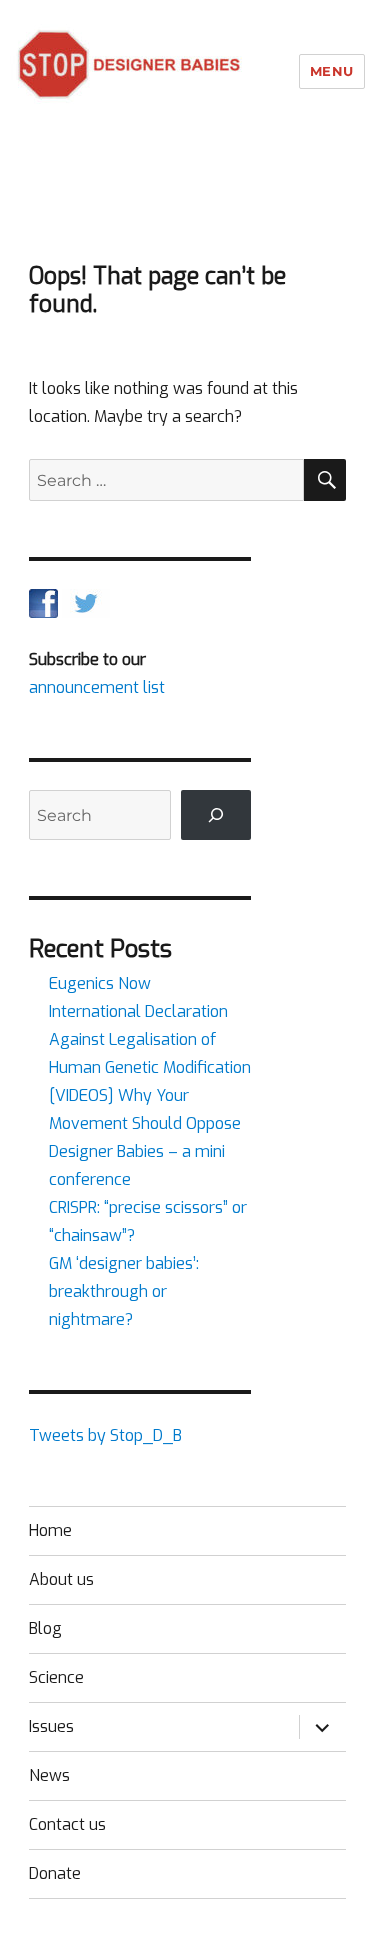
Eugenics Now (100, 983)
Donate (55, 1873)
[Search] (216, 814)
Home (50, 1530)
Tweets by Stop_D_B (105, 1435)
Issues (51, 1726)
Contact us (67, 1824)
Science (56, 1677)
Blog (45, 1628)
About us (61, 1579)
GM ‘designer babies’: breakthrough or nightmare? (124, 1291)
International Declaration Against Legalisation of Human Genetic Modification (150, 1039)
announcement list (97, 687)
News (49, 1775)
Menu (332, 71)
